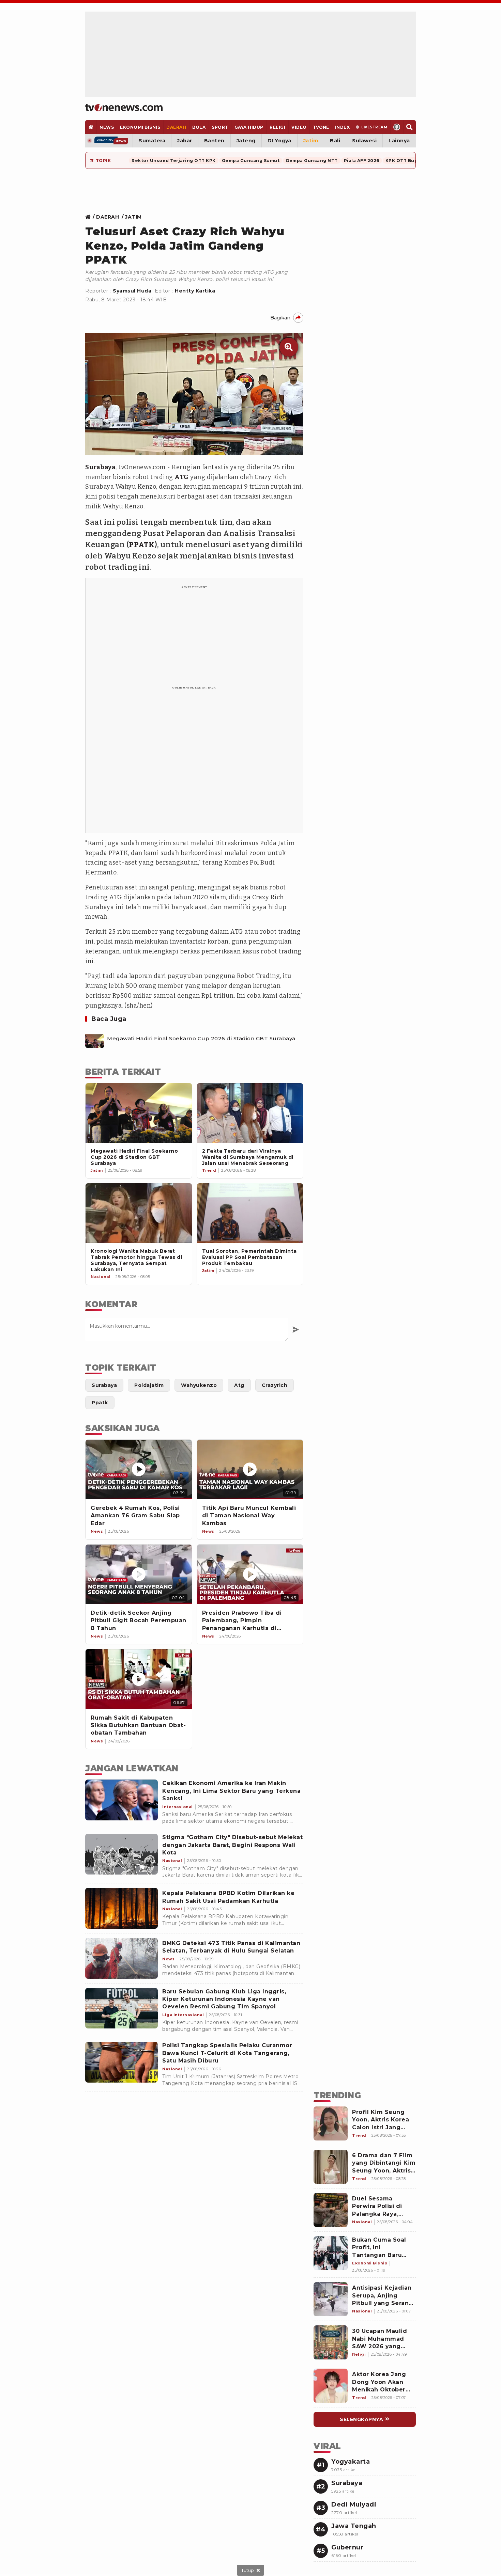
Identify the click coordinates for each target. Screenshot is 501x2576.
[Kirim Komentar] (296, 1330)
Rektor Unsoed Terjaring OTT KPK (174, 161)
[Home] (124, 108)
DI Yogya (279, 141)
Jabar (185, 141)
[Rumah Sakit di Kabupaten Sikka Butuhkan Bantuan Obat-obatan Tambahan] (139, 1679)
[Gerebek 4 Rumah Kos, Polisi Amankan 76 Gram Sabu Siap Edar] (139, 1469)
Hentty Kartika (195, 291)
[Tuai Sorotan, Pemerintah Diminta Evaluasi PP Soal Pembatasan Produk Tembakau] (250, 1213)
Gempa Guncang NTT (312, 161)
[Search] (409, 127)
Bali (335, 141)
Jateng (246, 141)
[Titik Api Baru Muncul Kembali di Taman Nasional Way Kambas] (250, 1469)
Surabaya (100, 467)
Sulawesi (364, 141)
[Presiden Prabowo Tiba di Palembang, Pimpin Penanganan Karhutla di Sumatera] (250, 1574)
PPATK (142, 545)
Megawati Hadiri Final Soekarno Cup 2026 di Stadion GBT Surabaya (201, 1039)
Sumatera (152, 141)
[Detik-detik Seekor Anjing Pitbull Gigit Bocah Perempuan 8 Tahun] (139, 1574)
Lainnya (399, 141)
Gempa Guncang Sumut (251, 161)
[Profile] (397, 127)
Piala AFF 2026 (362, 161)
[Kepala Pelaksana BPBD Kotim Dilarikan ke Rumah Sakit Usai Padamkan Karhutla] (122, 1908)
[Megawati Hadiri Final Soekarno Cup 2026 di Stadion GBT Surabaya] (95, 1039)
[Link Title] (90, 217)
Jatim (311, 141)
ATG (182, 477)
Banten (214, 141)
